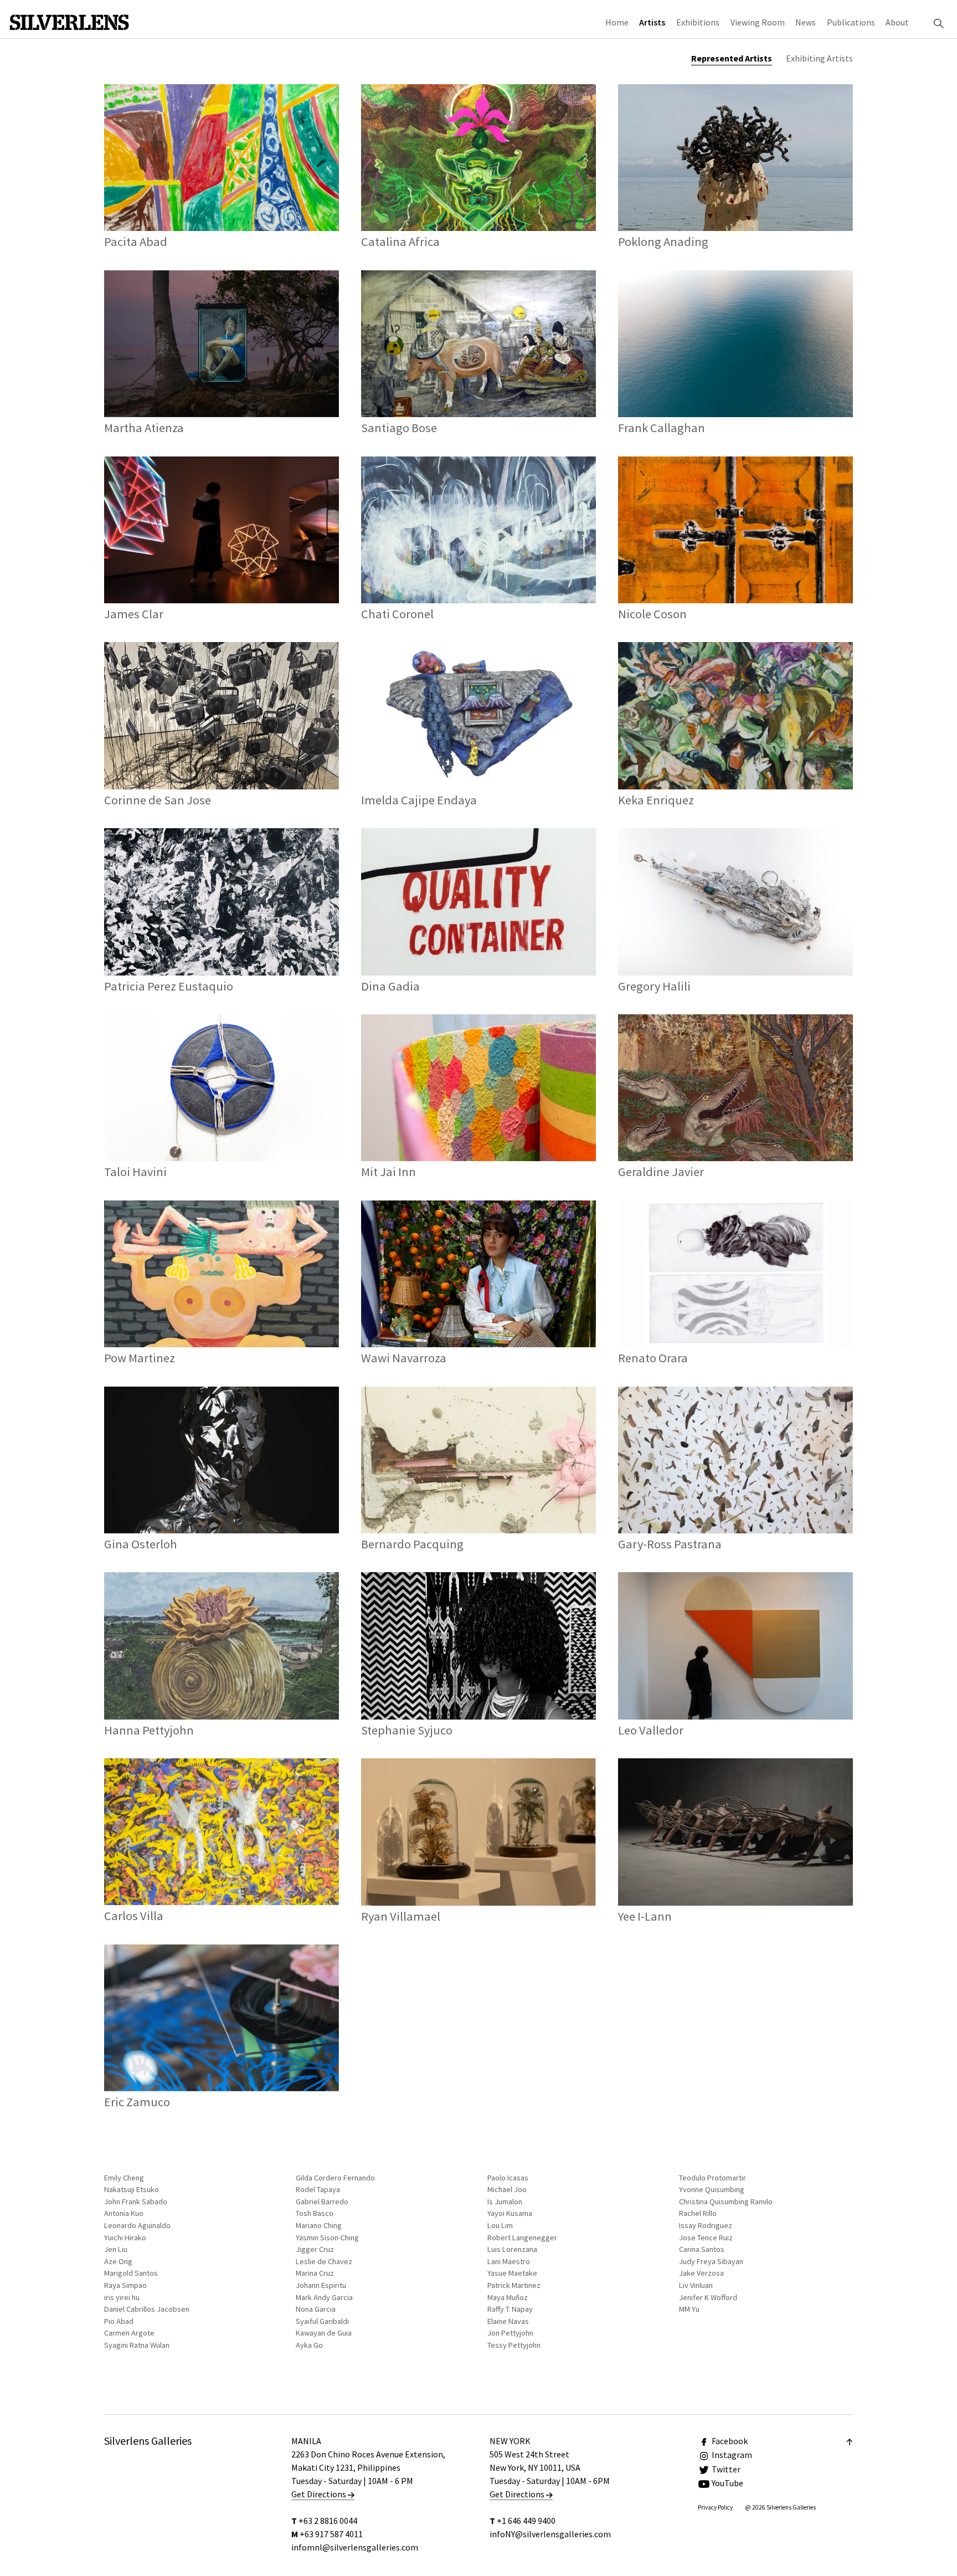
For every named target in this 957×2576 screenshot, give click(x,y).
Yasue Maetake (512, 2273)
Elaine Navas (508, 2321)
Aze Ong (118, 2261)
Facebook (730, 2441)
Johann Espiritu (321, 2285)
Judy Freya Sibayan (711, 2261)
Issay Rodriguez (706, 2225)
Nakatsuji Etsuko (132, 2189)
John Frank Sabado (136, 2202)
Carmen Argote (129, 2333)
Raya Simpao (125, 2285)
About (897, 22)
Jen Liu (116, 2249)
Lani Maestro (509, 2261)
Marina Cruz (315, 2273)
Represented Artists (732, 58)
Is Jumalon (505, 2202)
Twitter (726, 2469)
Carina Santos (702, 2249)
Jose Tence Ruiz (706, 2238)
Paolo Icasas (508, 2178)
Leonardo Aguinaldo (137, 2225)
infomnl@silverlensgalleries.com (355, 2547)
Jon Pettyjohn (510, 2333)
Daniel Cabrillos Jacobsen (147, 2309)
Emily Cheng (124, 2178)
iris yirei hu (122, 2297)
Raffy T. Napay (510, 2309)
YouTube (727, 2483)
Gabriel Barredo (322, 2202)
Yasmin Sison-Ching (327, 2238)
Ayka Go (309, 2345)
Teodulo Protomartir (712, 2178)
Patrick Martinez (514, 2285)
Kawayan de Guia (324, 2333)
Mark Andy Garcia (324, 2297)
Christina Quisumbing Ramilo (726, 2202)
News (806, 22)
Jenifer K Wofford (708, 2297)
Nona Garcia (316, 2309)
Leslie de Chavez (324, 2261)
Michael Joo (507, 2189)
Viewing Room (758, 22)
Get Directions (320, 2494)
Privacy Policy (715, 2507)
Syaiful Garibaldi (322, 2321)
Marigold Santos (131, 2273)
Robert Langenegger (522, 2238)
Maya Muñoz (508, 2297)
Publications (851, 22)
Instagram (732, 2455)
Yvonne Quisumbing (712, 2189)
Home (617, 22)
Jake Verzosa (701, 2273)
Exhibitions (698, 22)
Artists (652, 22)
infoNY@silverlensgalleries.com (550, 2534)
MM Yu (689, 2309)
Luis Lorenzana (512, 2249)
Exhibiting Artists (819, 58)
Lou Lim (500, 2225)
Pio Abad (119, 2321)
